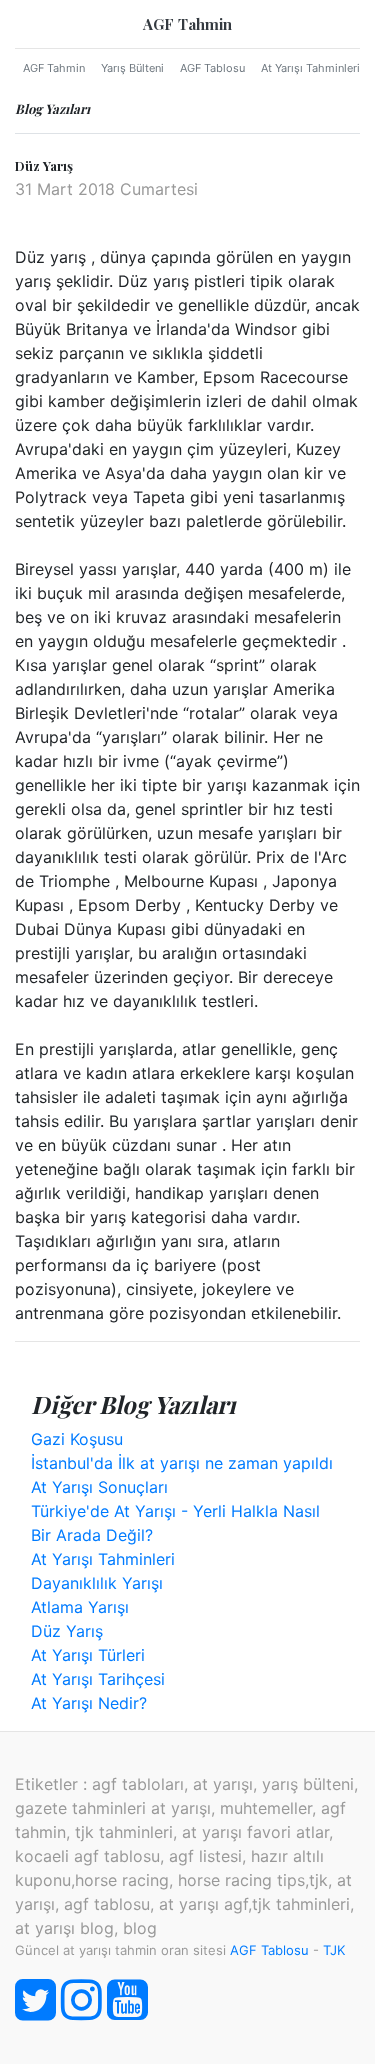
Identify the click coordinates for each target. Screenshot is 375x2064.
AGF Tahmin (187, 24)
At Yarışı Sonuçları (99, 1487)
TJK (334, 1950)
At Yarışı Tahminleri (310, 68)
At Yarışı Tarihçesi (98, 1679)
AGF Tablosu (212, 68)
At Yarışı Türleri (88, 1655)
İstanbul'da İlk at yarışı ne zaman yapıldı (182, 1463)
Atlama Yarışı (80, 1607)
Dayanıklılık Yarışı (97, 1583)
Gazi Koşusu (77, 1439)
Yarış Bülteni (132, 68)
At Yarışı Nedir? (89, 1703)
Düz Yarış (67, 1631)
